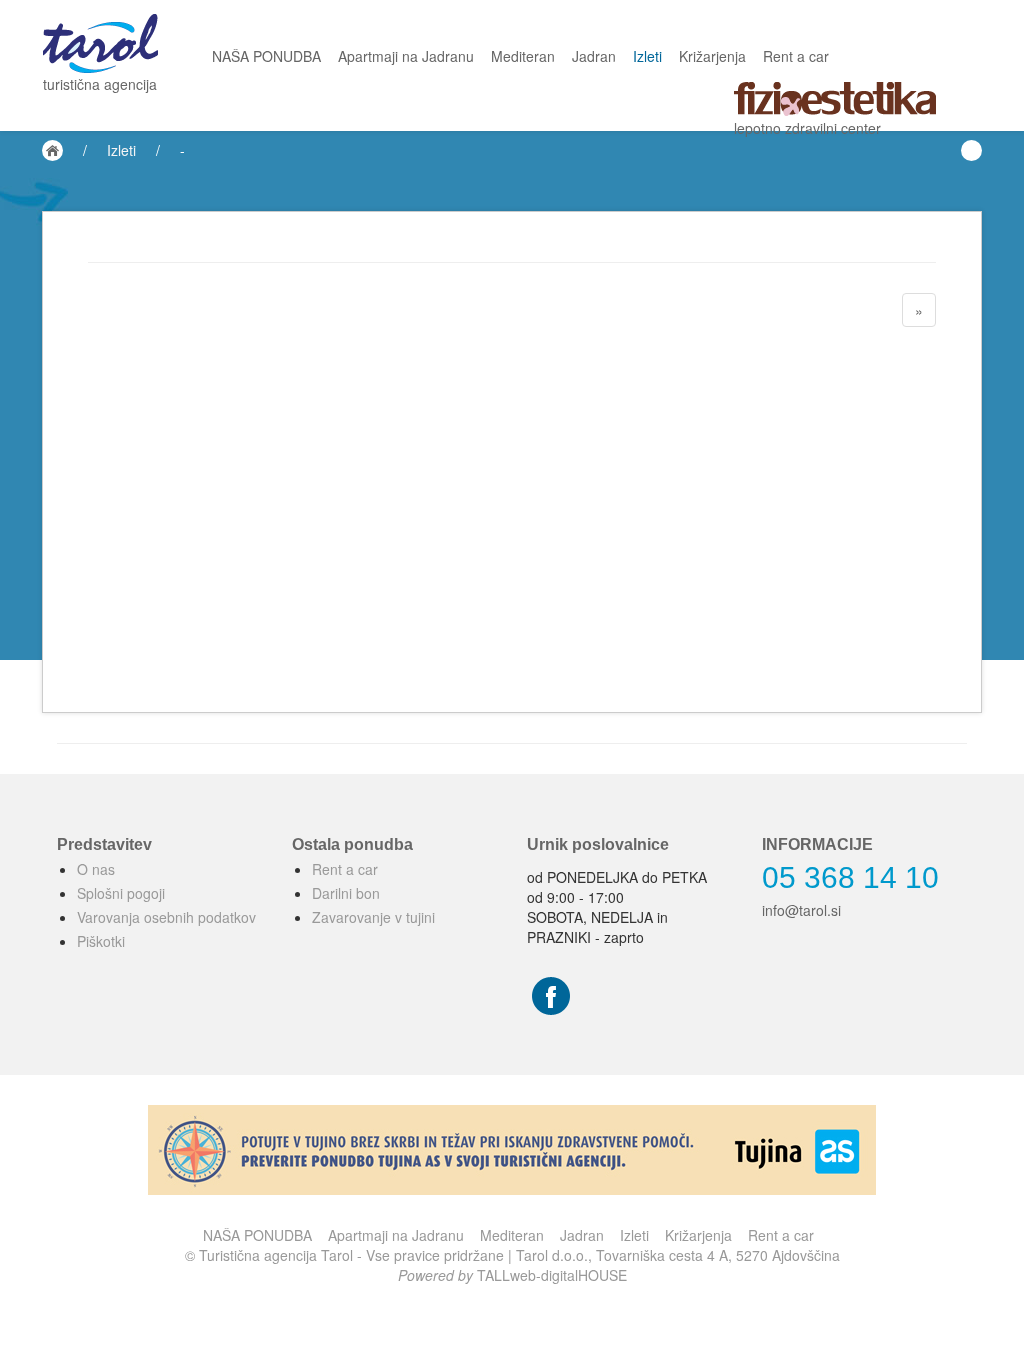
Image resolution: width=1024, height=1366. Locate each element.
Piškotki (101, 941)
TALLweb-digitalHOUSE (552, 1275)
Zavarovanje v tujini (373, 917)
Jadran (594, 56)
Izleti (647, 56)
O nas (96, 869)
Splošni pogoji (121, 893)
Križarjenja (712, 56)
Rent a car (796, 56)
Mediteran (523, 56)
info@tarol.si (801, 910)
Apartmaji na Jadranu (406, 56)
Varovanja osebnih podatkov (166, 917)
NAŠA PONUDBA (266, 56)
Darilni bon (346, 893)
